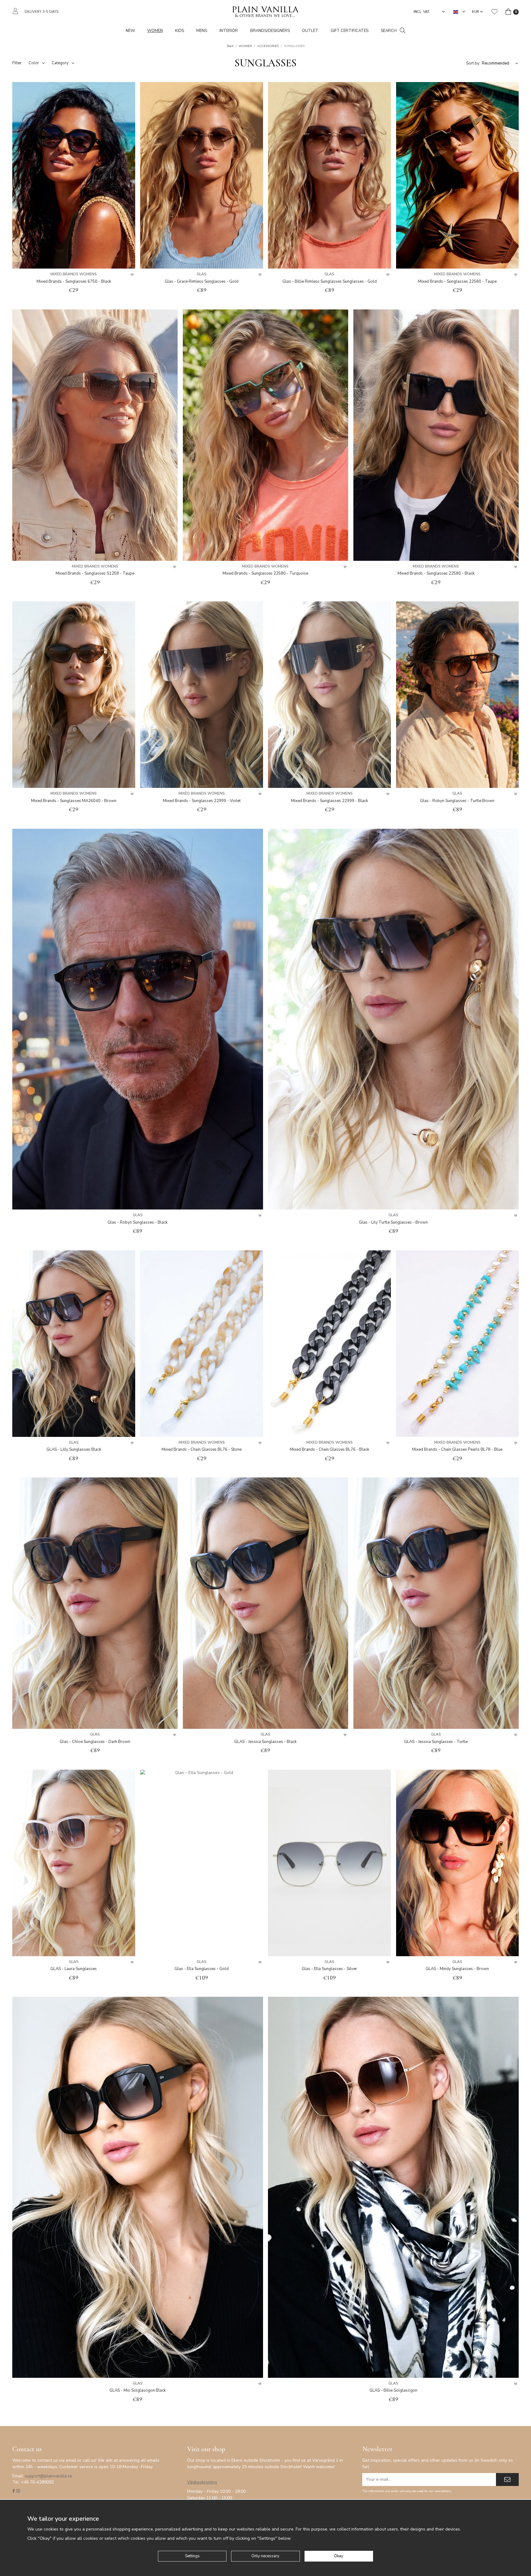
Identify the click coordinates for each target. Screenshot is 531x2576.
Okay (339, 2556)
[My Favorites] (494, 12)
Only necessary (265, 2556)
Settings (192, 2556)
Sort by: (473, 63)
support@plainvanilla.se (49, 2476)
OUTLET (310, 31)
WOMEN (155, 31)
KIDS (180, 31)
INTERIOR (229, 31)
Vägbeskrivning (202, 2482)
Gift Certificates (350, 31)
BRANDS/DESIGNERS (270, 31)
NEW (130, 31)
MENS (202, 31)
